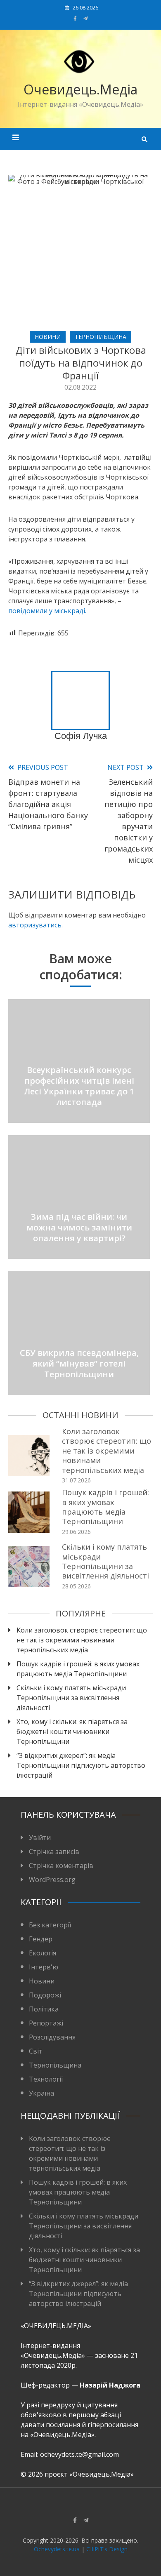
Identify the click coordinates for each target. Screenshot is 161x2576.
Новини (48, 337)
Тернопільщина (101, 337)
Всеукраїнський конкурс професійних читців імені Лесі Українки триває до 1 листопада (79, 1086)
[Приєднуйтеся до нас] (86, 18)
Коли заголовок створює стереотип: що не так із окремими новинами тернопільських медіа (107, 1451)
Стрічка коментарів (61, 1866)
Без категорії (50, 1925)
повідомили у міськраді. (47, 611)
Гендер (41, 1939)
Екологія (43, 1953)
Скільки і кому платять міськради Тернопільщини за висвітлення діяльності (105, 1561)
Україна (41, 2093)
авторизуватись (35, 925)
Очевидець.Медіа (80, 89)
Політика (44, 2009)
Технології (46, 2079)
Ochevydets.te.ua (57, 2549)
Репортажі (46, 2023)
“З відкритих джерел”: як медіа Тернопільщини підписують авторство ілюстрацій (81, 1765)
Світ (36, 2051)
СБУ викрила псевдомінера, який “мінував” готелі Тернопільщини (79, 1363)
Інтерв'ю (44, 1967)
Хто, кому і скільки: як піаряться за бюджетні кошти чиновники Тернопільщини (72, 1731)
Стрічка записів (54, 1851)
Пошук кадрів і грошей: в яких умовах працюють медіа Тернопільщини (105, 1507)
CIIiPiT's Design (107, 2549)
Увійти (40, 1837)
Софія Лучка (81, 736)
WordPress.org (52, 1880)
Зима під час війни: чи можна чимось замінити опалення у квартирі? (79, 1227)
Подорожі (45, 1995)
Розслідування (52, 2037)
